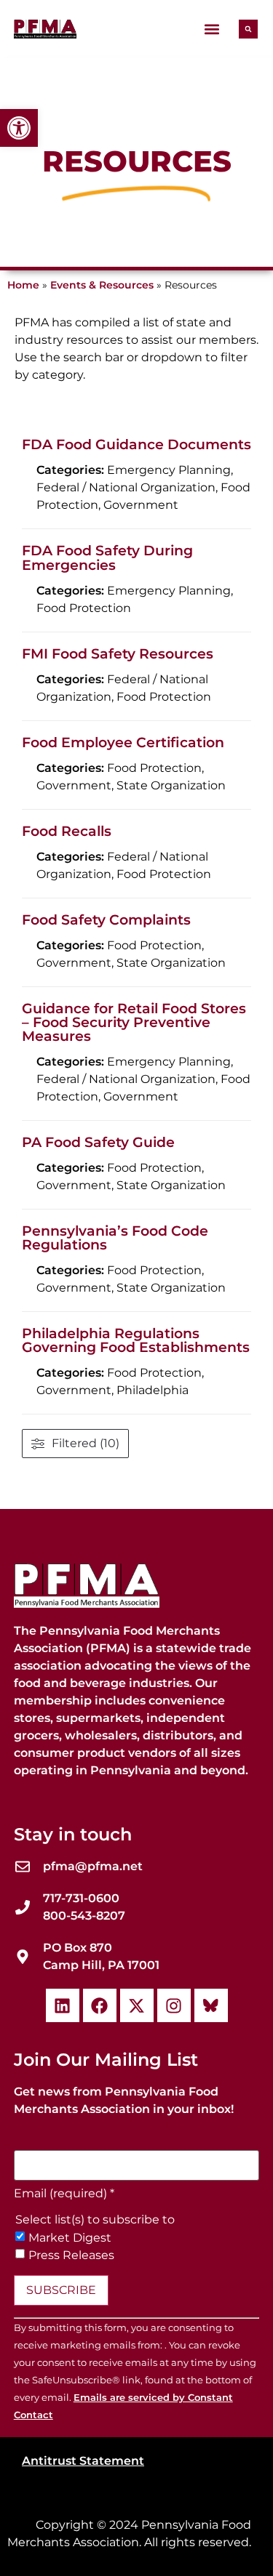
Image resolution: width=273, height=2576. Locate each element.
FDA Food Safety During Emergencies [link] (107, 557)
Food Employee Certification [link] (123, 742)
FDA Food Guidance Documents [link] (136, 444)
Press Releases (71, 2255)
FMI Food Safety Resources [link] (118, 653)
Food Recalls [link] (67, 831)
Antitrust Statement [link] (83, 2461)
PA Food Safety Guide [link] (98, 1142)
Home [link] (23, 285)
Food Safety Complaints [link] (106, 919)
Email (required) (64, 2194)
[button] (211, 29)
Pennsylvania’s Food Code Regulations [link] (115, 1237)
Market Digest (70, 2238)
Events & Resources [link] (102, 285)
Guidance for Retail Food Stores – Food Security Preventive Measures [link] (134, 1022)
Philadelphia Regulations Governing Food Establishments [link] (136, 1340)
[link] (19, 128)
